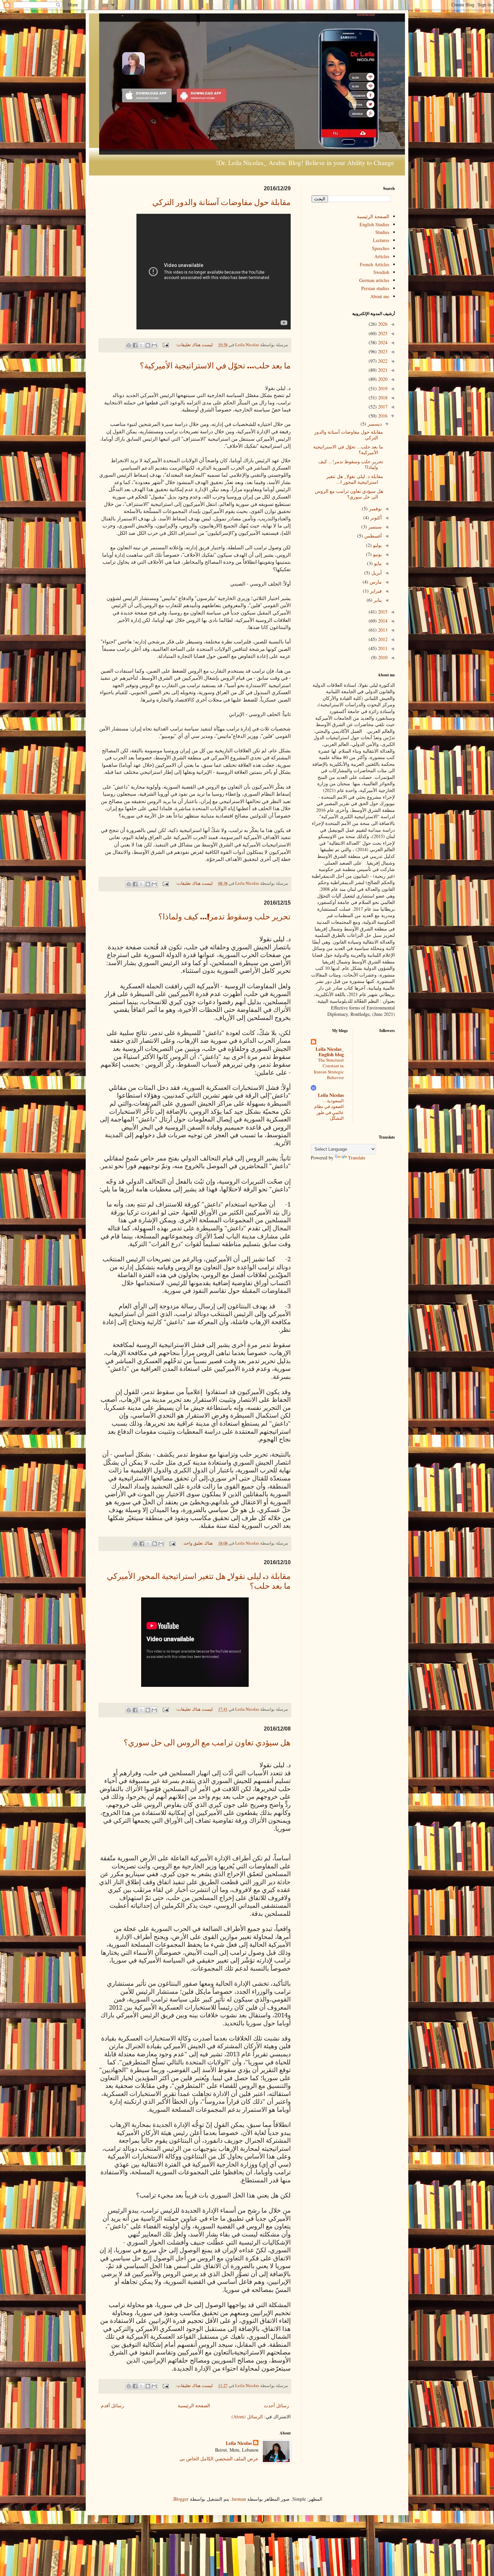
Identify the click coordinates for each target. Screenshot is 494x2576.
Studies (382, 232)
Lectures (381, 240)
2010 (382, 657)
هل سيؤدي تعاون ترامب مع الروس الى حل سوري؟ (207, 1744)
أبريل (376, 573)
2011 (382, 648)
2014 (382, 621)
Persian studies (375, 288)
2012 (382, 639)
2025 (382, 333)
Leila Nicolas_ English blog (330, 1052)
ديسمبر (374, 424)
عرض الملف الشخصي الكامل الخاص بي (219, 2459)
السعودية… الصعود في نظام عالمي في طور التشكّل (329, 1109)
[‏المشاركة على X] (141, 345)
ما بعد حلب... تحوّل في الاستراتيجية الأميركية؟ (215, 367)
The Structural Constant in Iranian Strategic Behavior (329, 1069)
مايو (377, 563)
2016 (382, 416)
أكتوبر (375, 518)
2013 (382, 630)
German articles (374, 280)
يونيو (377, 554)
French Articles (375, 264)
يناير (377, 600)
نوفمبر (375, 508)
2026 (382, 324)
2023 (382, 351)
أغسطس (372, 536)
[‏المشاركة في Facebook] (135, 345)
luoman (239, 2499)
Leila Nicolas (239, 2443)
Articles (382, 256)
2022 (382, 361)
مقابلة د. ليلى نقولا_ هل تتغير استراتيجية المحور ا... (355, 479)
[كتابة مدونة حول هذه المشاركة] (148, 345)
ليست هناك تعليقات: (194, 345)
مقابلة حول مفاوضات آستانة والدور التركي (221, 203)
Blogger (181, 2499)
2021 (382, 370)
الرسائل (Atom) (247, 2416)
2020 (382, 379)
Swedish (381, 272)
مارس (375, 582)
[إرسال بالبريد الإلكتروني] (154, 345)
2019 (382, 388)
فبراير (375, 591)
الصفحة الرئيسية (194, 2405)
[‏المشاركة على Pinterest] (129, 345)
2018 (382, 398)
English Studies (374, 224)
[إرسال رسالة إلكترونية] (166, 345)
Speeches (381, 248)
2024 (382, 342)
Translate (357, 1158)
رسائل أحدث (276, 2405)
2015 (382, 612)
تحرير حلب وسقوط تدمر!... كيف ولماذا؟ (224, 918)
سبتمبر (374, 527)
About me (380, 296)
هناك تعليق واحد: (197, 1543)
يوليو (377, 545)
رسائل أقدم (112, 2405)
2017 (382, 407)
